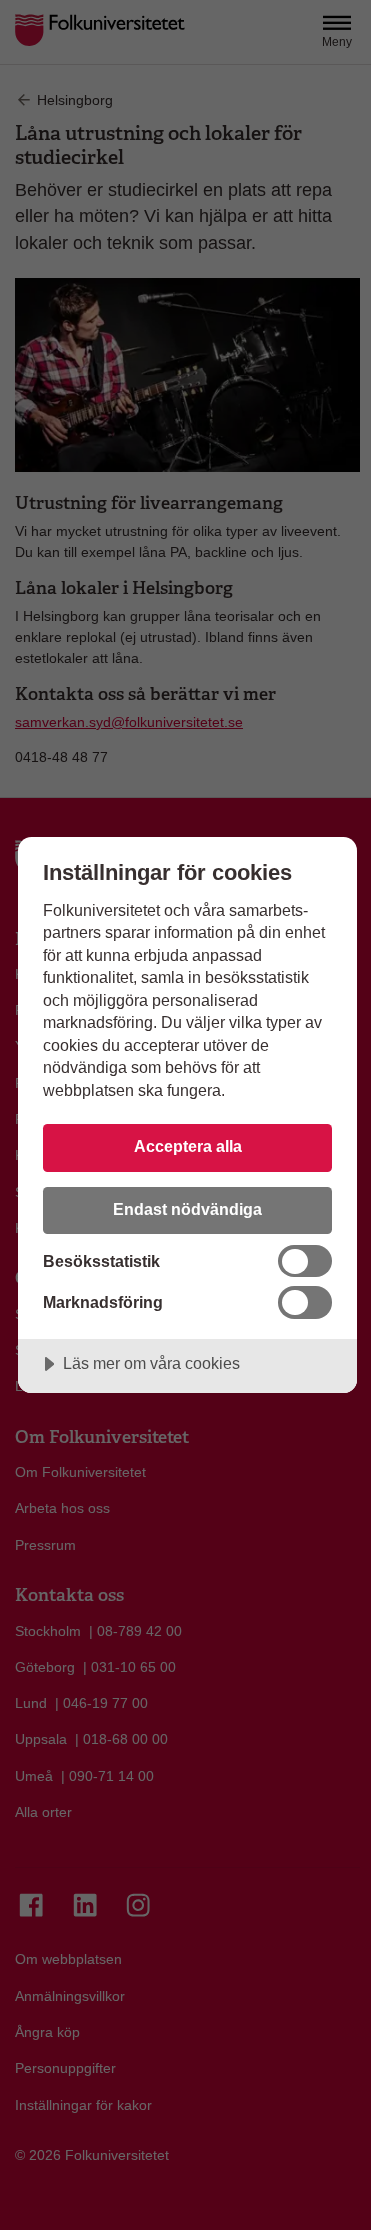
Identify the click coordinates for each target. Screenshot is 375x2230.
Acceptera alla (188, 1146)
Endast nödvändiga (187, 1209)
